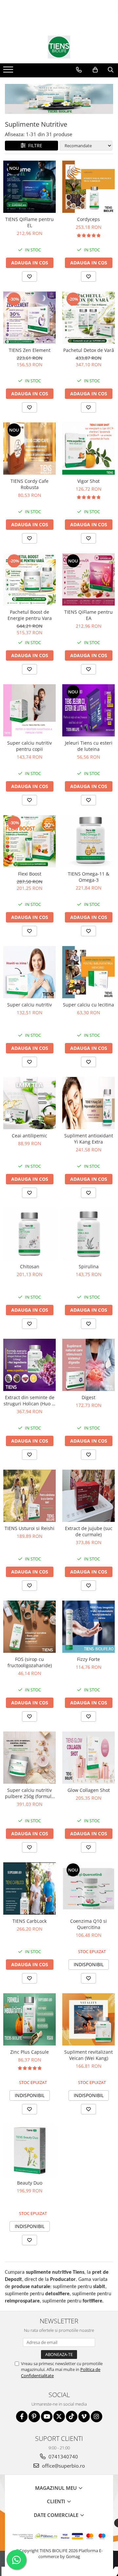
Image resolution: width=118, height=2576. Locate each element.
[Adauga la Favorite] (29, 277)
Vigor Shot (88, 481)
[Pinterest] (34, 2417)
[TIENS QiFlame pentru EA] (88, 579)
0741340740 (63, 2457)
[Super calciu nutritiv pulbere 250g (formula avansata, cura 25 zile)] (29, 1758)
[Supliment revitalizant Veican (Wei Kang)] (88, 2019)
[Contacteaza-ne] (79, 70)
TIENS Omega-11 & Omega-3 (88, 877)
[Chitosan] (29, 1234)
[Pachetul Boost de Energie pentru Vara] (29, 579)
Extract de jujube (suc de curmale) (89, 1531)
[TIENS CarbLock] (29, 1889)
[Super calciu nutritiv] (29, 972)
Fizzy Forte (88, 1659)
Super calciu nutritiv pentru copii (29, 746)
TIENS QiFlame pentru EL (29, 222)
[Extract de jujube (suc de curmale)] (88, 1496)
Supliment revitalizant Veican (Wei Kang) (88, 2055)
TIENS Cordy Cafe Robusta (29, 484)
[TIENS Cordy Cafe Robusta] (29, 449)
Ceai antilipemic (29, 1136)
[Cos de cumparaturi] (95, 70)
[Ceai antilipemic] (29, 1103)
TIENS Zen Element (30, 350)
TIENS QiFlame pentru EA (88, 615)
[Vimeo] (84, 2417)
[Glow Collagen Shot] (88, 1758)
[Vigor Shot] (88, 449)
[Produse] (9, 71)
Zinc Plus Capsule (29, 2052)
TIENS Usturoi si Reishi (29, 1528)
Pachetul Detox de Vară (89, 350)
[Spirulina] (88, 1234)
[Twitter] (59, 2417)
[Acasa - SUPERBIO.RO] (59, 47)
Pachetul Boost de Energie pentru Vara (30, 615)
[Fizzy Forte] (88, 1627)
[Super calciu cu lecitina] (88, 972)
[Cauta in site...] (111, 70)
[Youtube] (47, 2417)
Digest (88, 1397)
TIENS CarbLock (29, 1921)
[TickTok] (72, 2417)
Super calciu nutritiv (29, 1005)
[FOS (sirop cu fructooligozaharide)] (29, 1627)
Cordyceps (88, 219)
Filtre (34, 145)
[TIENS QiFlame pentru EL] (29, 187)
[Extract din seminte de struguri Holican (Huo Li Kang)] (29, 1365)
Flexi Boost (30, 874)
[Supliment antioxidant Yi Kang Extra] (88, 1103)
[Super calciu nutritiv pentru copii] (29, 710)
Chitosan (30, 1266)
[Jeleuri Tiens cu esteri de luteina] (88, 710)
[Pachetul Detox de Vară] (88, 318)
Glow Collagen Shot (89, 1790)
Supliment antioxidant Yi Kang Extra (89, 1139)
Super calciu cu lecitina (88, 1005)
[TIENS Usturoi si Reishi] (29, 1496)
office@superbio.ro (63, 2466)
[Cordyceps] (88, 187)
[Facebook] (22, 2417)
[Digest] (88, 1365)
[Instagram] (97, 2417)
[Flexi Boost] (29, 841)
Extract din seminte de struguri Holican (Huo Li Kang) (29, 1400)
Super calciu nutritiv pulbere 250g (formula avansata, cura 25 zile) (29, 1793)
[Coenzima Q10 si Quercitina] (88, 1889)
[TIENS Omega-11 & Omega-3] (88, 841)
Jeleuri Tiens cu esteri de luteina (89, 746)
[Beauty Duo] (29, 2150)
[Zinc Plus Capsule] (29, 2019)
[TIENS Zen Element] (29, 318)
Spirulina (89, 1266)
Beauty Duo (30, 2183)
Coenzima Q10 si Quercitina (88, 1924)
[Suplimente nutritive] (59, 99)
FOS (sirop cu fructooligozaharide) (30, 1662)
